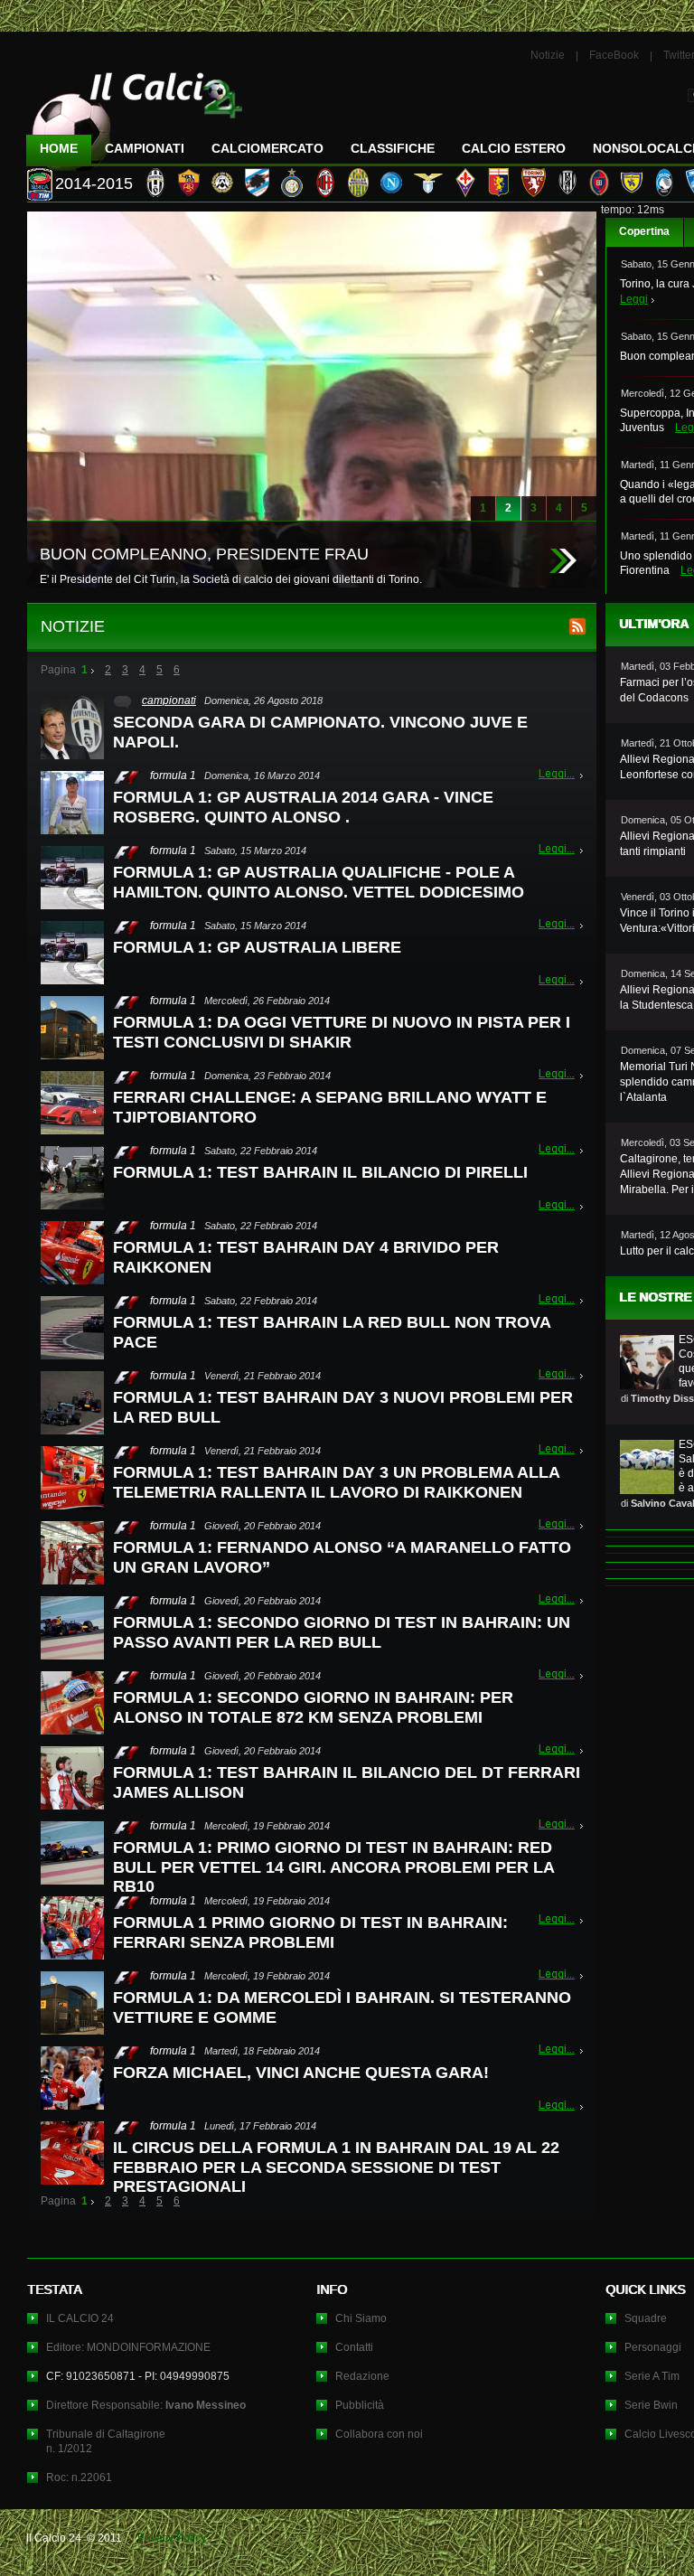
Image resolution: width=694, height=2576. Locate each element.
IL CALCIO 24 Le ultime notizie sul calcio (135, 114)
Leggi (634, 299)
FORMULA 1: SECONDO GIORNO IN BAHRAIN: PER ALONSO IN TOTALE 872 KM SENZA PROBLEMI (313, 1707)
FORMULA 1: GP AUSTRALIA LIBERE (257, 947)
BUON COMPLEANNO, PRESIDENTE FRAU (204, 554)
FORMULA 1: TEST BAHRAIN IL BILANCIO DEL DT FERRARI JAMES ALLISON (347, 1782)
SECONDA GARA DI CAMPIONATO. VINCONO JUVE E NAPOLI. (320, 732)
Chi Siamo (361, 2318)
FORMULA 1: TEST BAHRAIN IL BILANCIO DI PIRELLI (320, 1172)
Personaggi (653, 2347)
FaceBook (614, 55)
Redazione (362, 2376)
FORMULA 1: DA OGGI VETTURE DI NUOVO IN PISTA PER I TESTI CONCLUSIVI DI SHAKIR (342, 1032)
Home (59, 148)
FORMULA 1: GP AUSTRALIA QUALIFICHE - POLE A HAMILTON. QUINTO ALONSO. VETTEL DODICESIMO (319, 882)
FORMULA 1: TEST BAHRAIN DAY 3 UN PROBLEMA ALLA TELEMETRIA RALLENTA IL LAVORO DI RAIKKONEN (336, 1482)
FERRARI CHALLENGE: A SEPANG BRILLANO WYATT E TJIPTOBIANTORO (330, 1107)
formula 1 (173, 776)
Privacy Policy (172, 2538)
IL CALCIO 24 (80, 2318)
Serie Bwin (651, 2405)
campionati (169, 700)
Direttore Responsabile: (146, 2405)
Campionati (145, 148)
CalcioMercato (267, 148)
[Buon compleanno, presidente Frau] (563, 561)
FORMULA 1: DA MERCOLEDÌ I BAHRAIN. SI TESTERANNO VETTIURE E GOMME (342, 2007)
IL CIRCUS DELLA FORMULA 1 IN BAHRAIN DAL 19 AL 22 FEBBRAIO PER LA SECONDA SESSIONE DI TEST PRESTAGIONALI (336, 2167)
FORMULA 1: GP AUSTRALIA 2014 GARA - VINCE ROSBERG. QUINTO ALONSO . (303, 807)
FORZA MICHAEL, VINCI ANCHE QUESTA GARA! (301, 2073)
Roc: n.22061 (79, 2477)
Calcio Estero (514, 148)
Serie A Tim (652, 2376)
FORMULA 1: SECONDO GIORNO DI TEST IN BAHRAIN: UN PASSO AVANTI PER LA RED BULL (342, 1632)
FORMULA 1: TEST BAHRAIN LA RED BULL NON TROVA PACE (332, 1332)
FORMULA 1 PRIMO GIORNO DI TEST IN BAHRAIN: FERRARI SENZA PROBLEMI (310, 1932)
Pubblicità (360, 2405)
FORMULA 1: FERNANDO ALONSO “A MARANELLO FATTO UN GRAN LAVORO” (342, 1557)
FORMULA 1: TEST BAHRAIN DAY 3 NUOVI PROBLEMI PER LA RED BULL (343, 1407)
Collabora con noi (379, 2434)
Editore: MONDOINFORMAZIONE (128, 2347)
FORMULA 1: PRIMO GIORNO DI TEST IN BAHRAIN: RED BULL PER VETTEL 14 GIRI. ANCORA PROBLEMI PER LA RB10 (333, 1867)
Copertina (644, 231)
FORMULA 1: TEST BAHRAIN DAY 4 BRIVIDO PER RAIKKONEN (306, 1257)
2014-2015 (94, 183)
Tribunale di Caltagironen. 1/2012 (106, 2441)
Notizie (548, 55)
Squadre (646, 2318)
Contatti (354, 2347)
